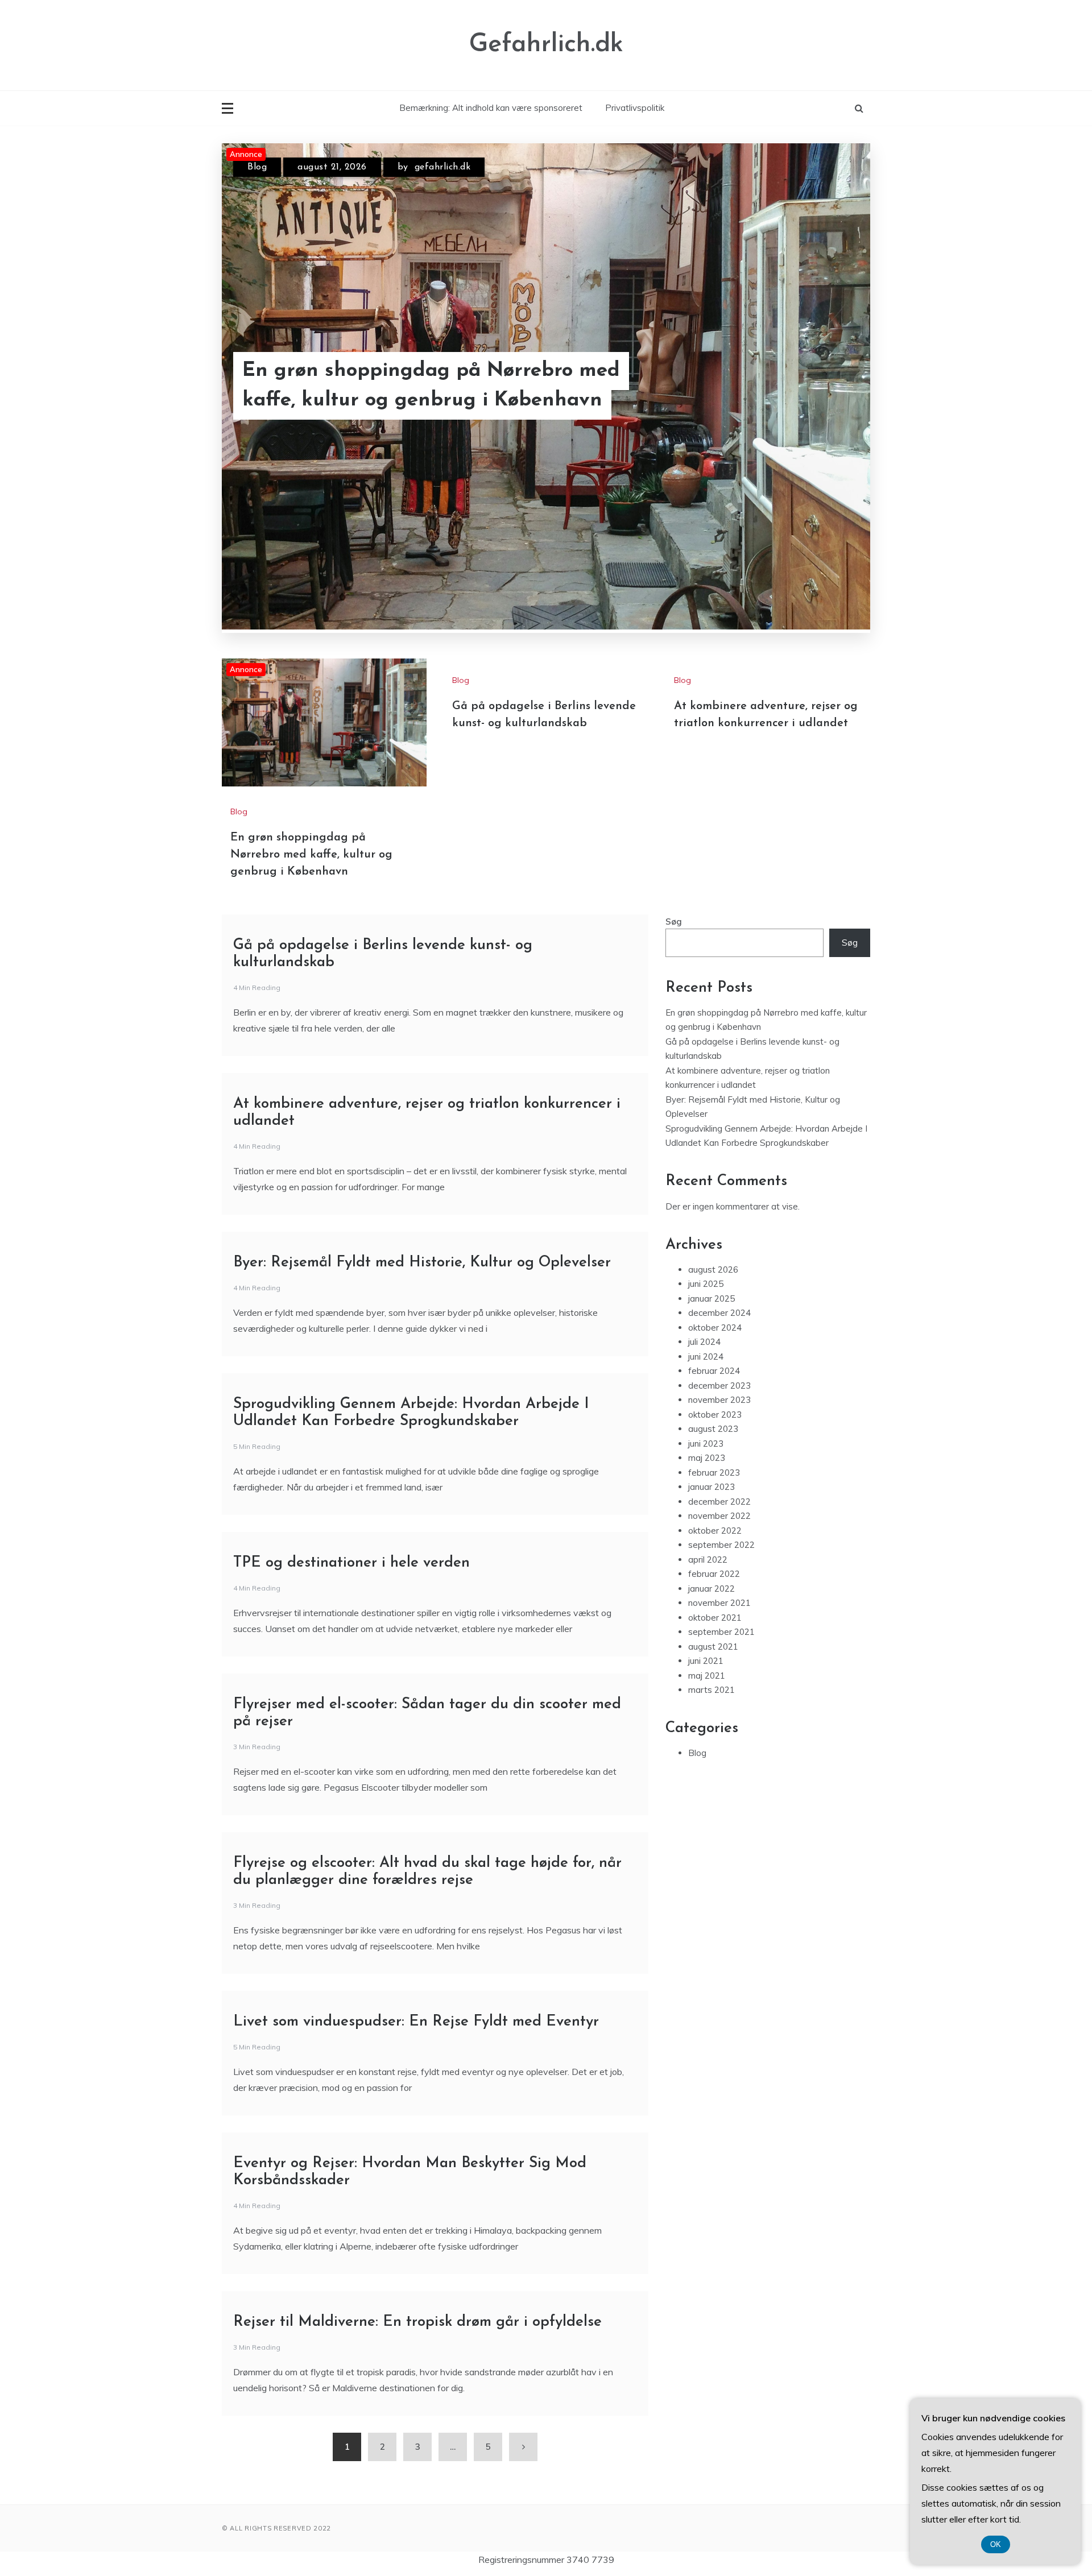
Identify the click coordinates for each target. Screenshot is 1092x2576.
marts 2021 (712, 1690)
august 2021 (713, 1647)
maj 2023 (707, 1458)
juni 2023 (706, 1444)
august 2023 (713, 1429)
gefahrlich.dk (443, 167)
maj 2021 (707, 1676)
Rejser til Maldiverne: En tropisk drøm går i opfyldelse (417, 2322)
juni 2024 (706, 1357)
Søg (674, 922)
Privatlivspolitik (635, 108)
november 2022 (719, 1516)
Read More (824, 386)
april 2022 (708, 1560)
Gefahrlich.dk (546, 45)
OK (996, 2544)
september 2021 (721, 1632)
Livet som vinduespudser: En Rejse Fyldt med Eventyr (416, 2022)
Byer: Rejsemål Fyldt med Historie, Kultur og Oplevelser (422, 1263)
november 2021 (719, 1603)
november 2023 (719, 1400)
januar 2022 (712, 1589)
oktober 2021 (715, 1618)
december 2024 (719, 1313)
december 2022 (719, 1502)
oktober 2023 (715, 1415)
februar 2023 (714, 1473)
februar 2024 (714, 1371)
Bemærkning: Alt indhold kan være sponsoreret (491, 108)
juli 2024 (704, 1342)
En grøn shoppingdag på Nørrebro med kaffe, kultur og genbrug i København (431, 386)
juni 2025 (706, 1284)
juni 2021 (706, 1661)
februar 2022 (714, 1574)
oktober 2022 (715, 1531)
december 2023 (719, 1386)
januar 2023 (712, 1487)
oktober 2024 (715, 1328)
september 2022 (721, 1545)
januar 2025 (712, 1299)
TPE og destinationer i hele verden (351, 1563)
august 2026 (713, 1270)
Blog (257, 167)
